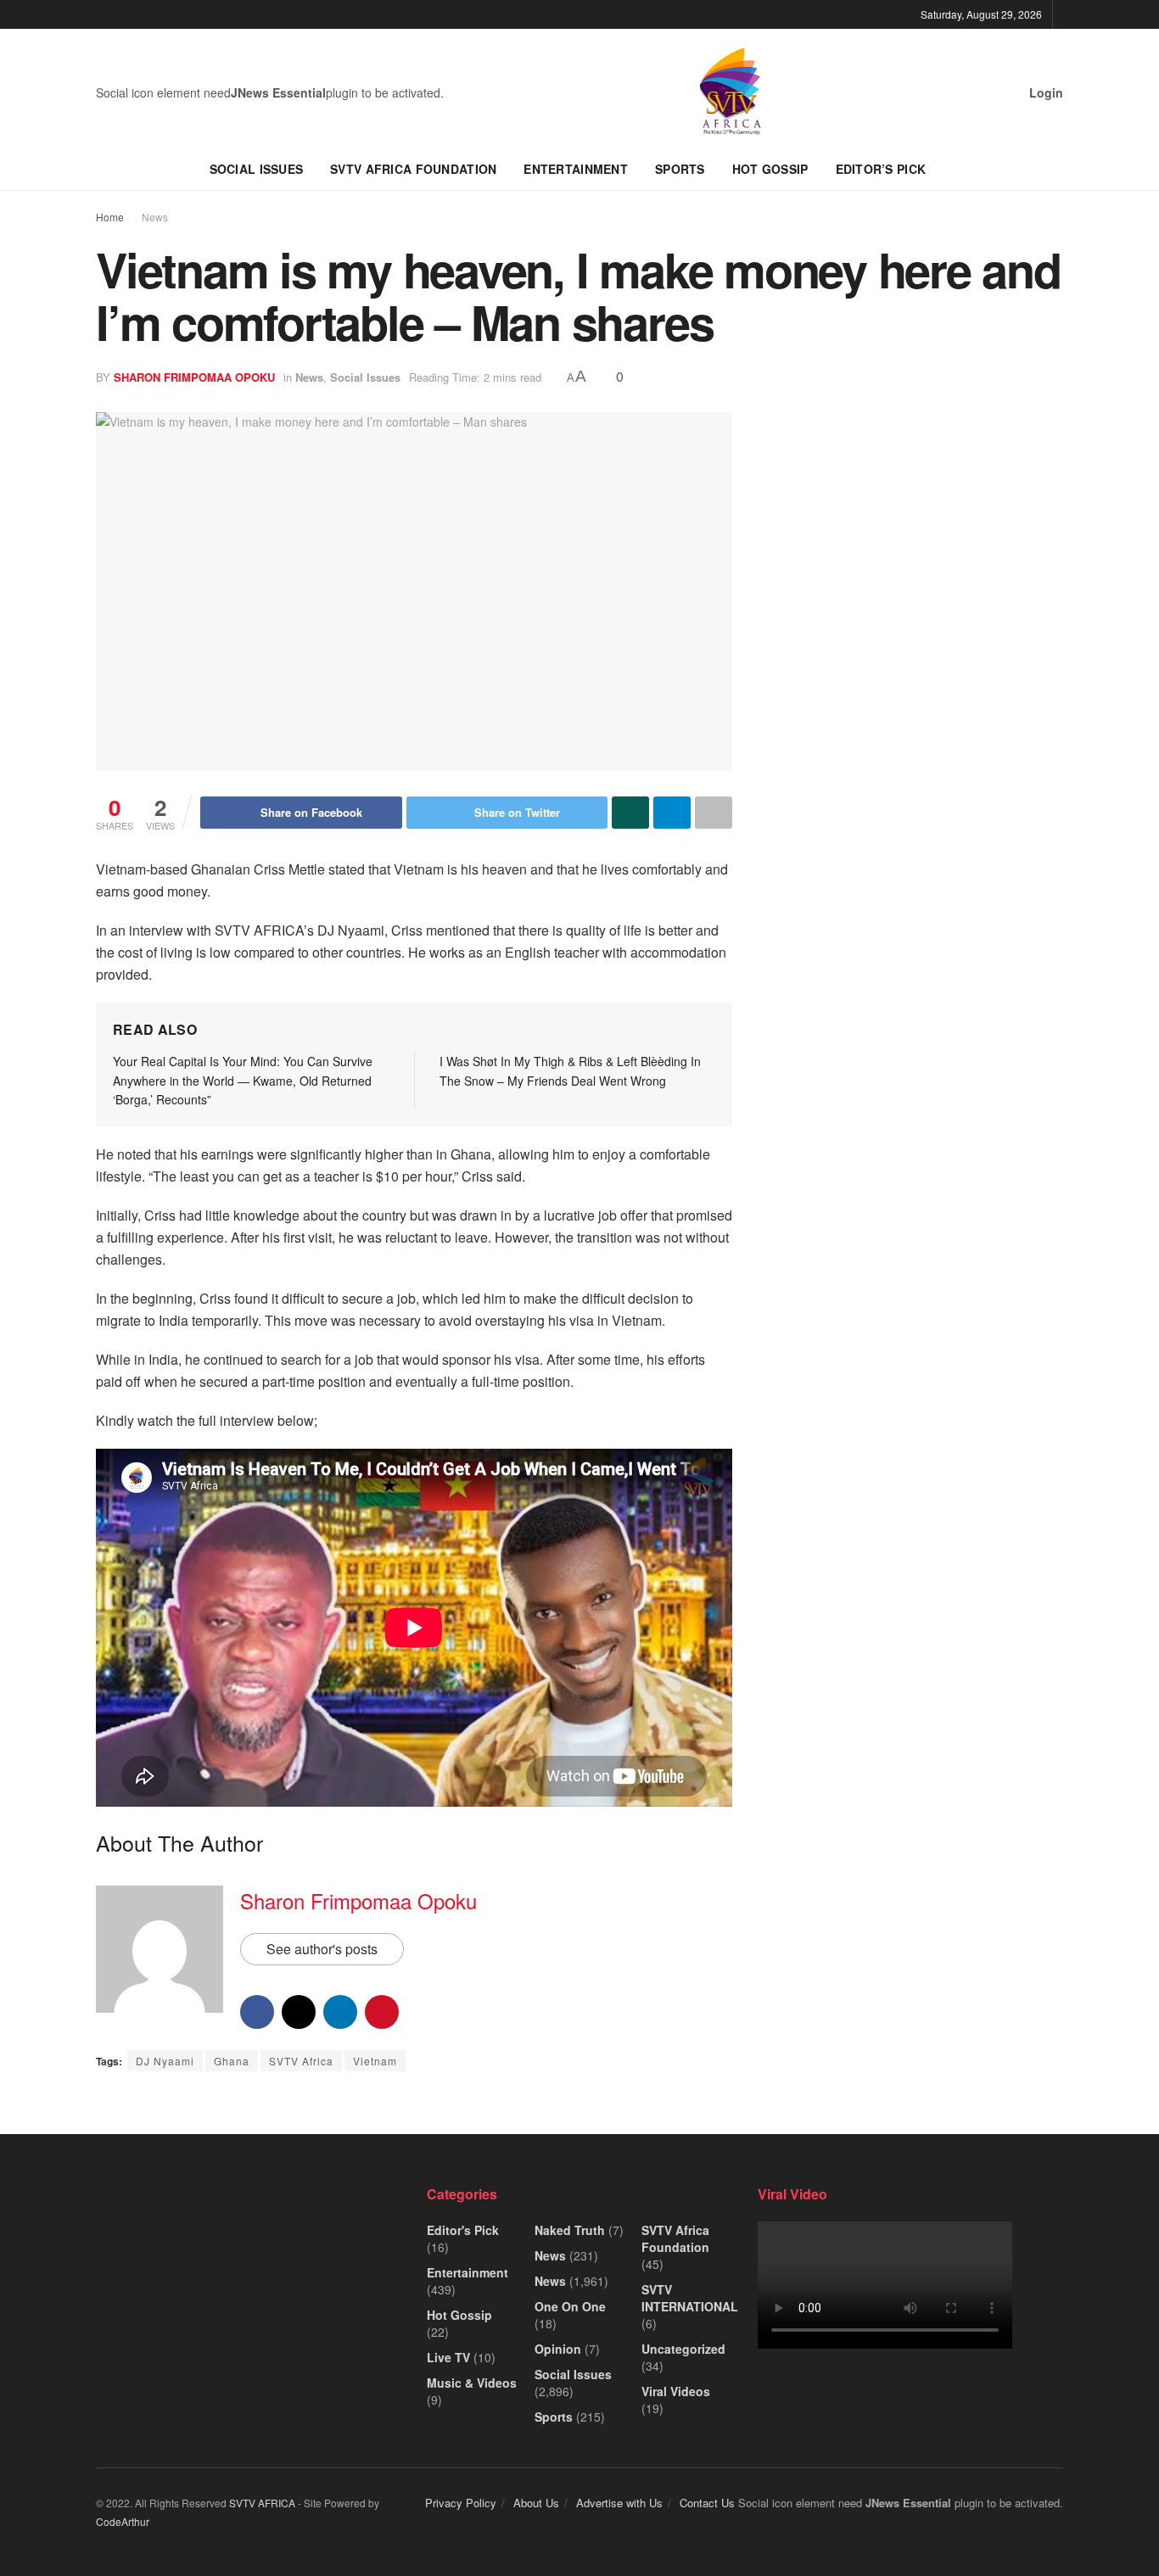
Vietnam (375, 2061)
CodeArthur (123, 2521)
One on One (570, 2306)
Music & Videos (472, 2383)
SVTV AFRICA (262, 2503)
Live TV (448, 2357)
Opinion (558, 2349)
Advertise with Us (619, 2503)
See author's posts (322, 1949)
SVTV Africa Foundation (413, 169)
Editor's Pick (463, 2230)
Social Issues (257, 169)
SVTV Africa (301, 2061)
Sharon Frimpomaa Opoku (194, 377)
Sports (680, 169)
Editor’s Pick (881, 169)
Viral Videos (676, 2391)
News (155, 217)
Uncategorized (683, 2349)
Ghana (232, 2061)
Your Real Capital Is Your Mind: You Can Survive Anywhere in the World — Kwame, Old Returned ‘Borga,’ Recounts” (243, 1080)
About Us (536, 2503)
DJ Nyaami (165, 2061)
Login (1044, 92)
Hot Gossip (770, 169)
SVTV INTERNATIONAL (690, 2298)
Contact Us (707, 2503)
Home (110, 217)
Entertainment (576, 169)
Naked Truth (570, 2230)
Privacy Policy (461, 2503)
